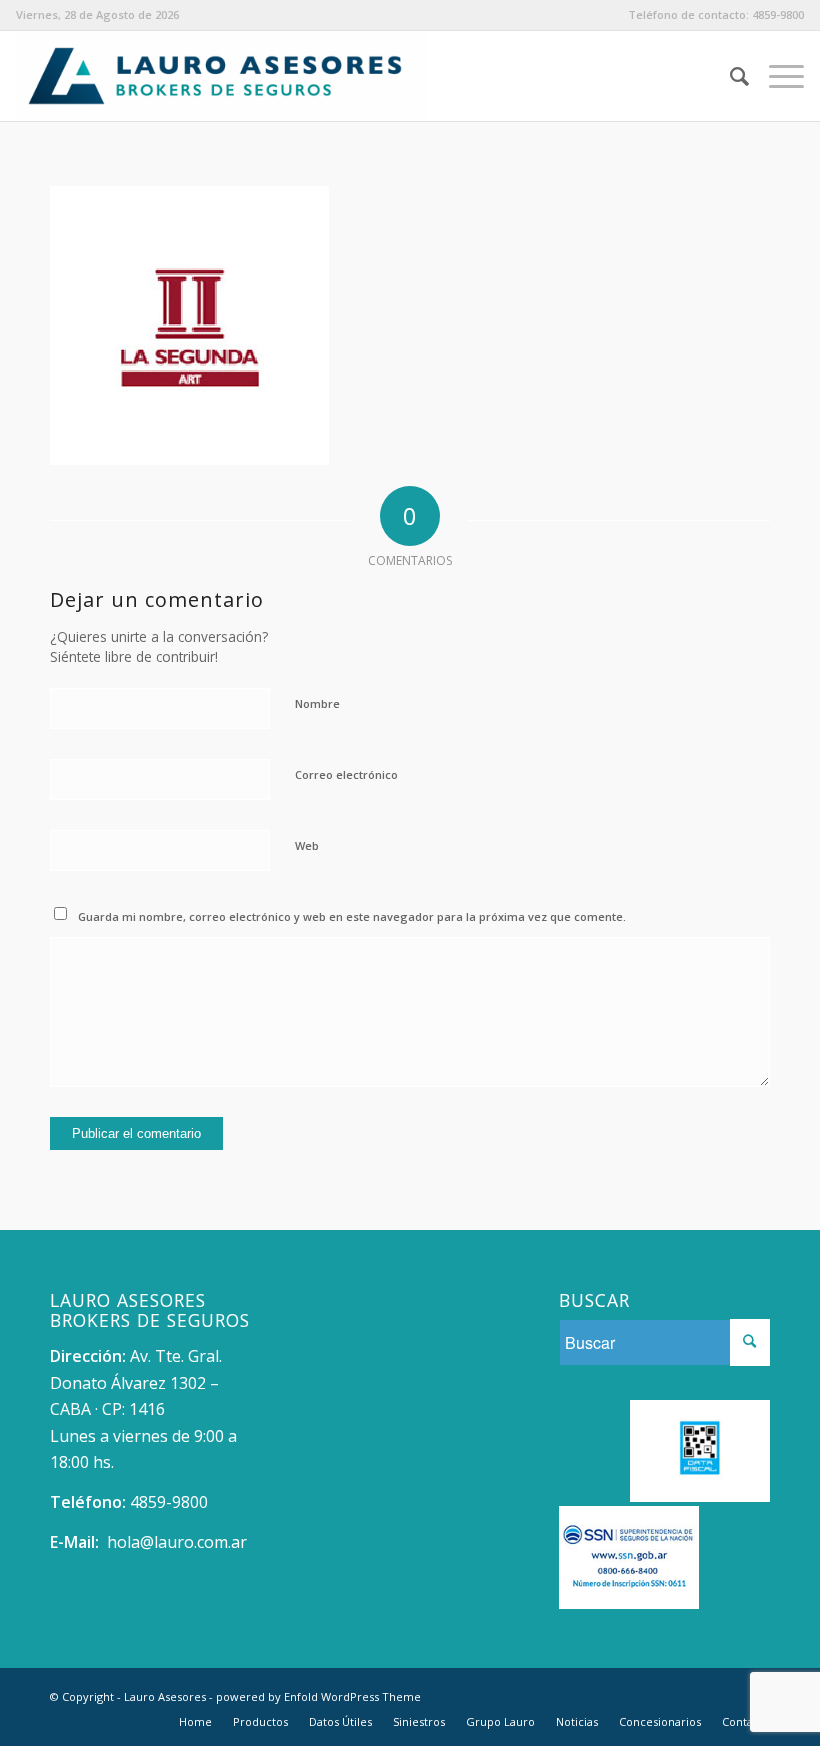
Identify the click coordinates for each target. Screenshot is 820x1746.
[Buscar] (729, 76)
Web (307, 845)
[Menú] (776, 76)
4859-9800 (778, 14)
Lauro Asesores (165, 1696)
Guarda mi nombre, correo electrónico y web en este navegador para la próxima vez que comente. (352, 916)
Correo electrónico (346, 774)
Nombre (317, 703)
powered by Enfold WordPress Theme (318, 1696)
